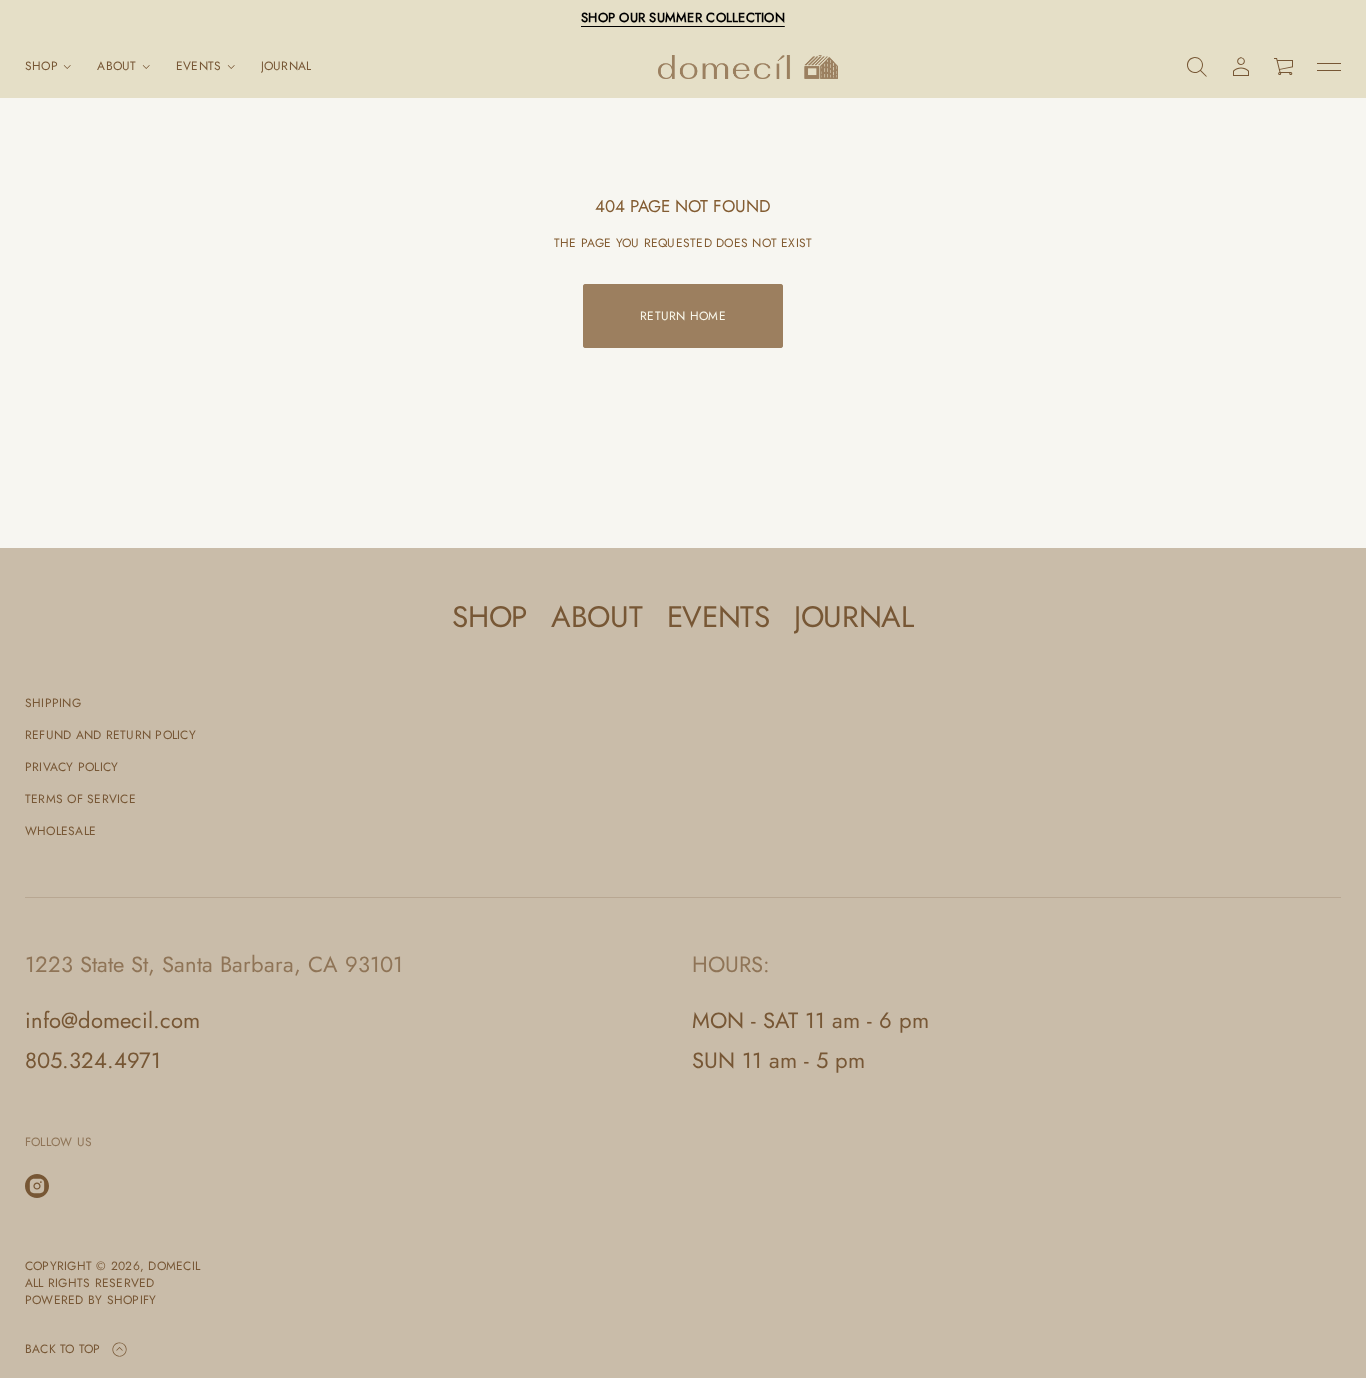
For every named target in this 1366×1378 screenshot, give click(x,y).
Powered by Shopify (90, 1300)
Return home (683, 316)
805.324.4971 (93, 1060)
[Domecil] (748, 67)
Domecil (174, 1266)
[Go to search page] (1197, 67)
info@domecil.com (112, 1020)
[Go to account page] (1241, 67)
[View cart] (1285, 67)
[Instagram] (37, 1186)
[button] (1197, 67)
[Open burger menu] (1329, 67)
